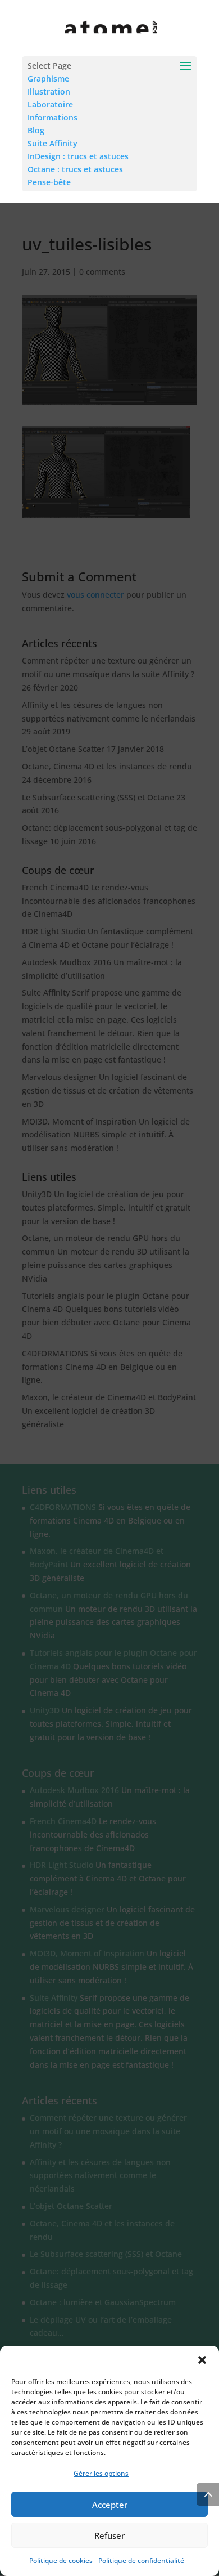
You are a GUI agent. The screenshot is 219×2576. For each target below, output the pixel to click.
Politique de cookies (61, 2561)
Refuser (109, 2535)
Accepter (110, 2505)
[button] (202, 2360)
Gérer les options (101, 2473)
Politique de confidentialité (141, 2561)
